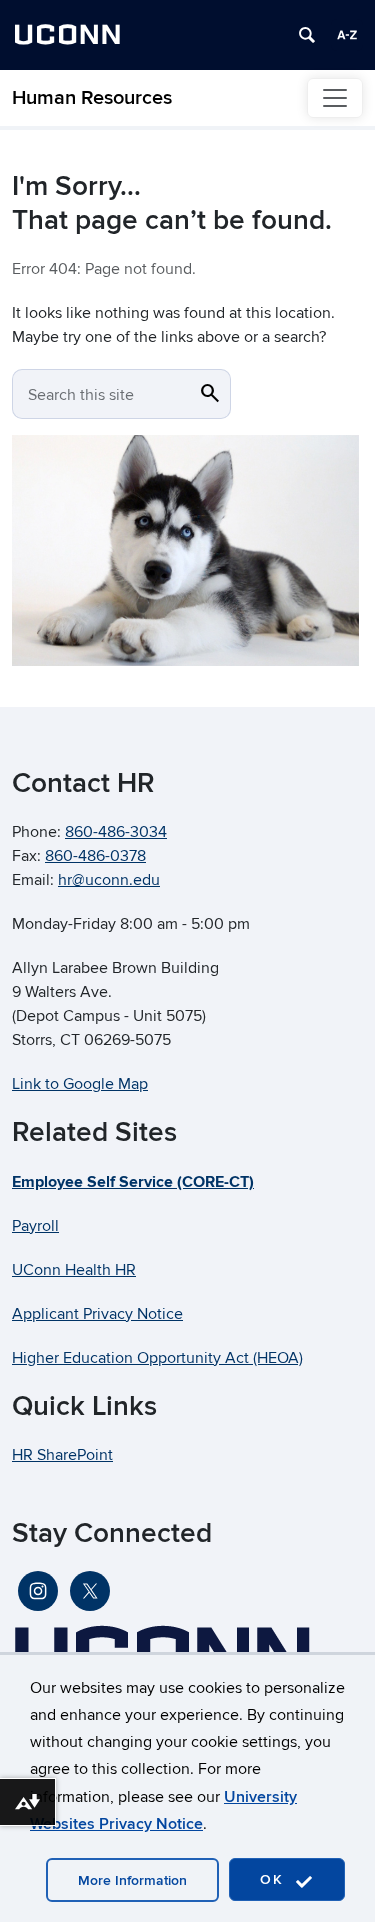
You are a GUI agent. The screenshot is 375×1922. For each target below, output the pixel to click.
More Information (132, 1880)
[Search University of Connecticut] (307, 35)
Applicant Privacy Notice (97, 1314)
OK (275, 1879)
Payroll (35, 1226)
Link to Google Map (80, 1084)
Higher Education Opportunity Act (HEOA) (157, 1358)
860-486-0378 (95, 856)
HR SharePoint (62, 1455)
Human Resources (92, 98)
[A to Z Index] (347, 35)
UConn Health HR (74, 1270)
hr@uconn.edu (109, 880)
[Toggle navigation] (335, 98)
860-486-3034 (116, 832)
